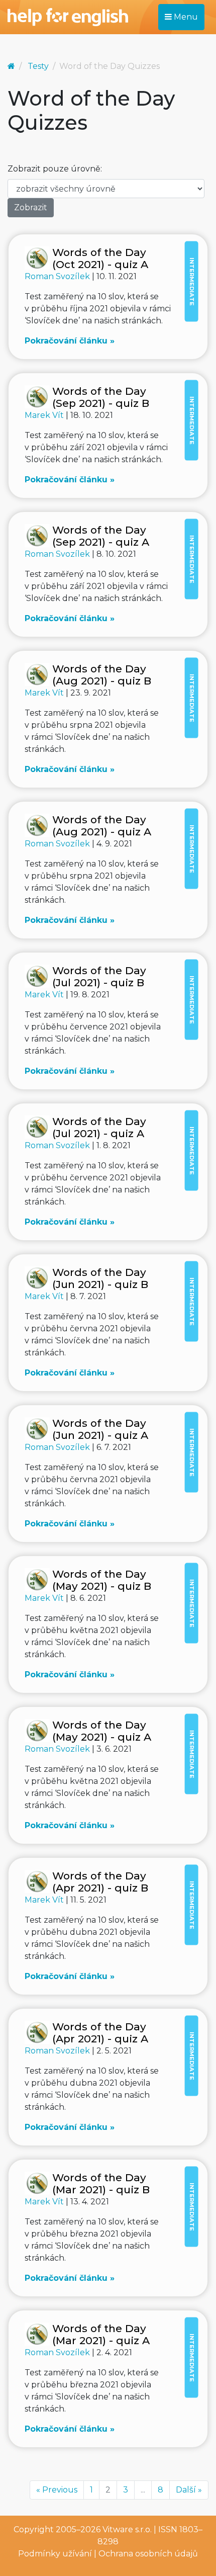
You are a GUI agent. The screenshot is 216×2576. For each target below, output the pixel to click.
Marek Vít (45, 415)
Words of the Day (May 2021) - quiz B (102, 1580)
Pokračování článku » (70, 341)
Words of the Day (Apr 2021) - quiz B (100, 1882)
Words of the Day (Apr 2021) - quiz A (100, 2033)
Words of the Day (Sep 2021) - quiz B (101, 397)
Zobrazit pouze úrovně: (55, 169)
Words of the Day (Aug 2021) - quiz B (102, 675)
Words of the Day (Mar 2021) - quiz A (101, 2334)
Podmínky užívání (55, 2554)
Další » (189, 2490)
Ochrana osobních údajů (148, 2554)
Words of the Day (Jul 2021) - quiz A (99, 1127)
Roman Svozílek (58, 276)
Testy (38, 66)
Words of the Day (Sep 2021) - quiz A (101, 536)
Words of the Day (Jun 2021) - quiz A (100, 1429)
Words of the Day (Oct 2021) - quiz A (100, 258)
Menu (185, 17)
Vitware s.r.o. (127, 2529)
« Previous (57, 2490)
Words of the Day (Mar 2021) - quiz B (101, 2183)
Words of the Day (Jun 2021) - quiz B (100, 1278)
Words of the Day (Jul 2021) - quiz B (99, 976)
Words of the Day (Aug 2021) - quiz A (102, 826)
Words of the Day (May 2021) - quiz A (102, 1731)
